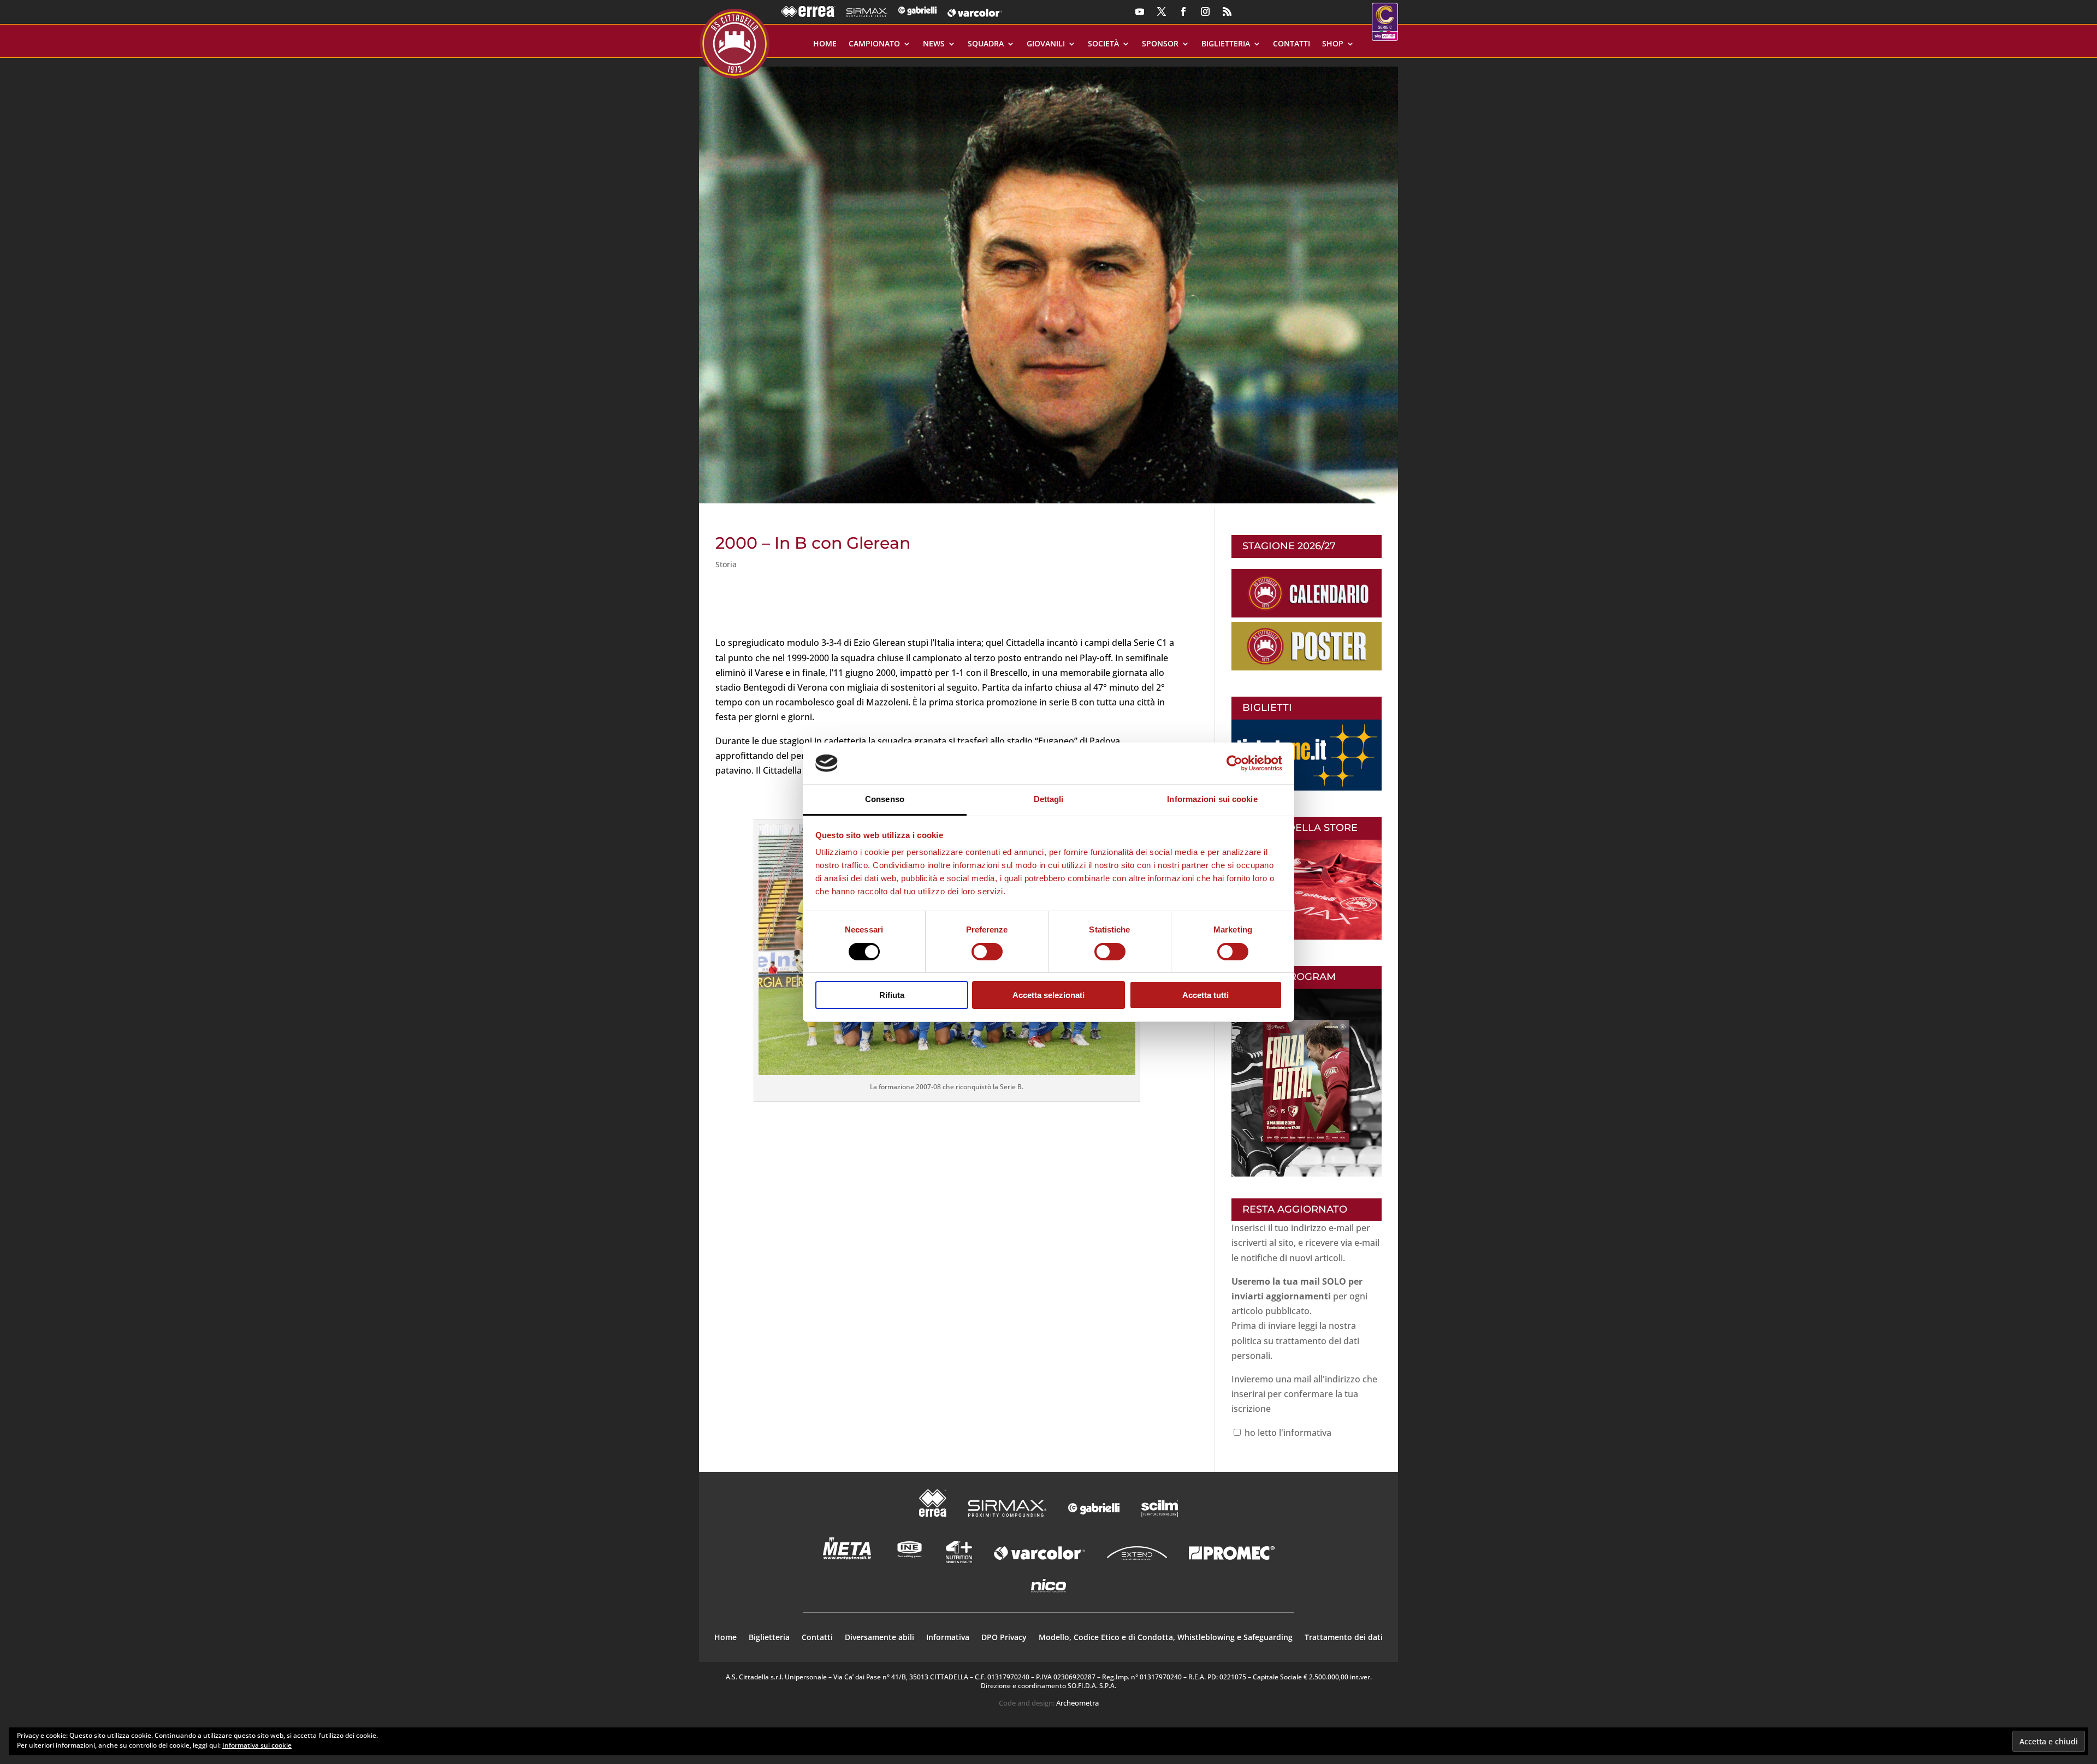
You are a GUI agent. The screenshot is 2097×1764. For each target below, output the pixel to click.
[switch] (987, 952)
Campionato (874, 44)
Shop (1333, 44)
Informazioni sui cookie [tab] (1212, 799)
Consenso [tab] (885, 799)
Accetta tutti (1206, 995)
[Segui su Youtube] (1140, 11)
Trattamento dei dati (1344, 1638)
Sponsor (1160, 44)
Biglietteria (1226, 44)
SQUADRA (986, 44)
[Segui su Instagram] (1205, 11)
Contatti (1292, 44)
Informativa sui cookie (257, 1745)
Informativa (948, 1638)
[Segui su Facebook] (1183, 11)
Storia (726, 564)
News (934, 44)
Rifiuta (892, 995)
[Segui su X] (1162, 11)
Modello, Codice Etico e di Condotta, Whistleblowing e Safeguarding (1166, 1638)
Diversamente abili (879, 1638)
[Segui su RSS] (1227, 11)
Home (825, 44)
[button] (1048, 281)
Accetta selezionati (1048, 995)
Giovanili (1046, 44)
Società (1103, 44)
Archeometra (1077, 1703)
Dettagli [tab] (1049, 799)
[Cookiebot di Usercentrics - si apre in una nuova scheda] (1234, 763)
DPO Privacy (1004, 1638)
